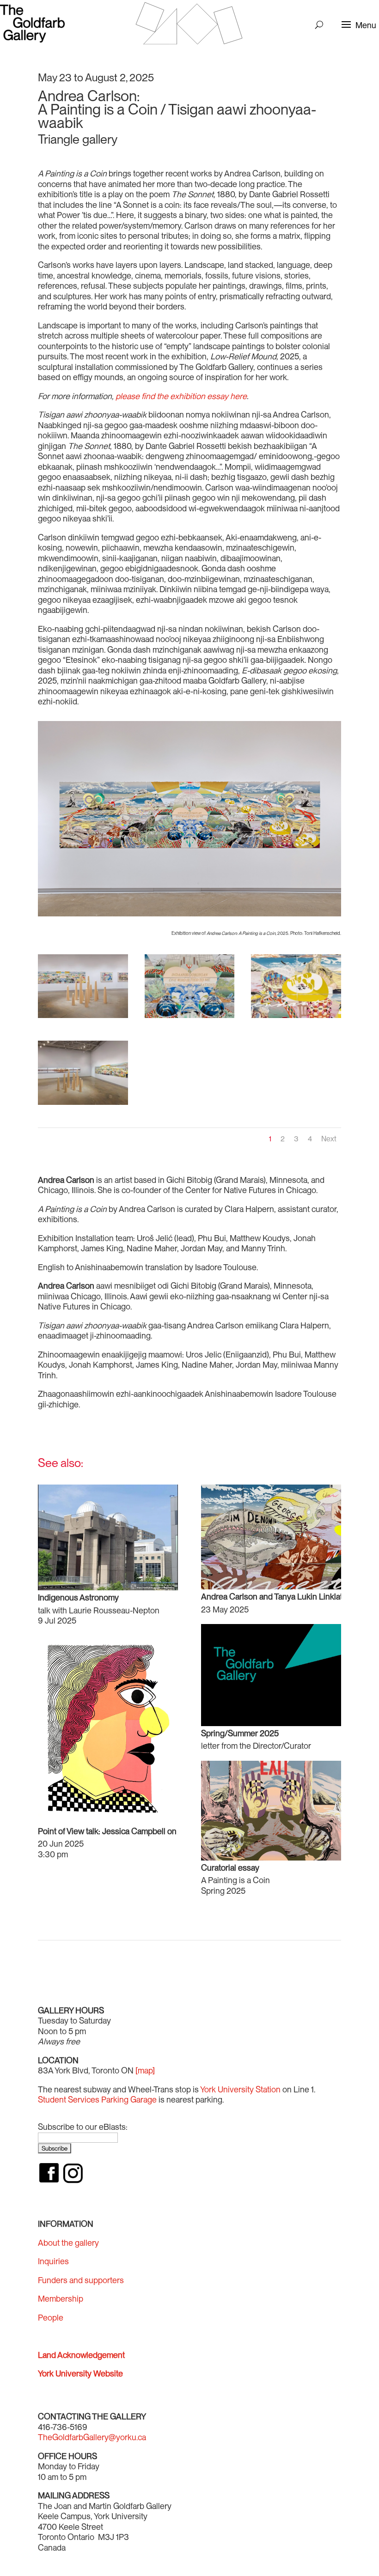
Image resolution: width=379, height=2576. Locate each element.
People (51, 2318)
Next (329, 1139)
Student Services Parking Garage (97, 2100)
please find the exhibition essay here (181, 396)
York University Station (240, 2089)
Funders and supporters (81, 2280)
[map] (145, 2070)
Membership (61, 2299)
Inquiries (53, 2261)
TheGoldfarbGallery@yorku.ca (92, 2437)
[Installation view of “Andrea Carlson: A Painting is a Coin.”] (83, 1018)
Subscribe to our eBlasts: (83, 2127)
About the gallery (68, 2243)
